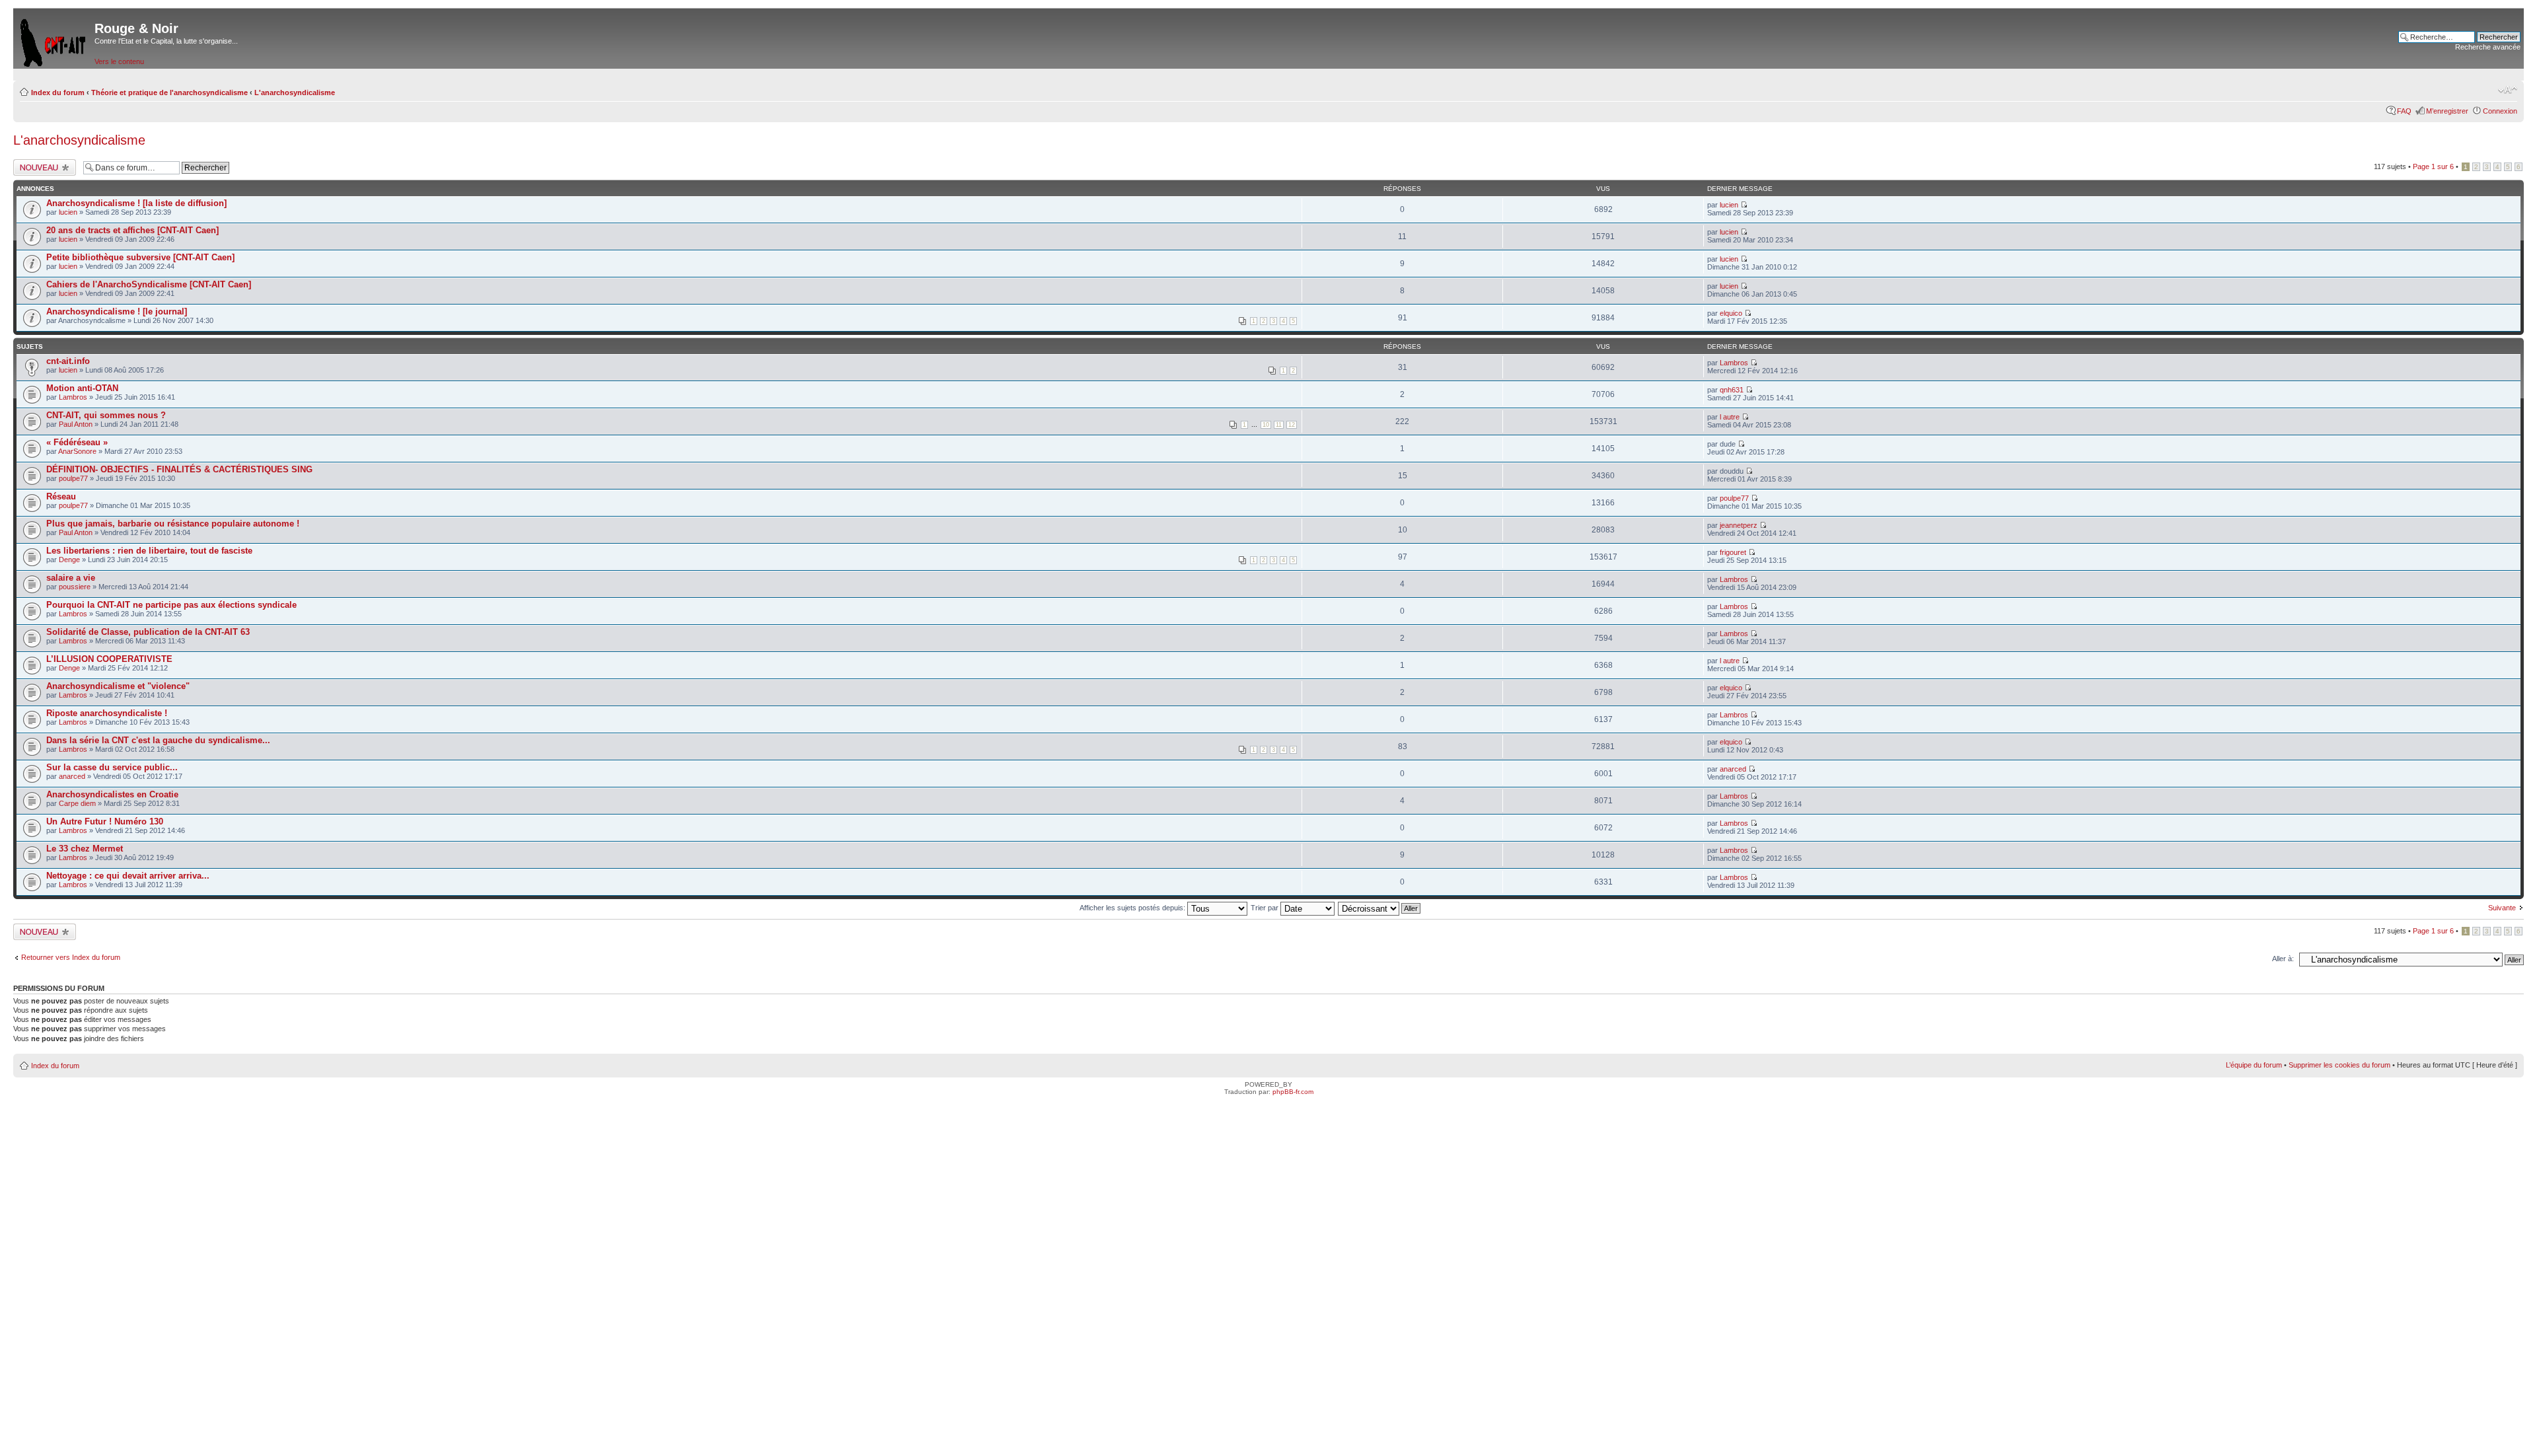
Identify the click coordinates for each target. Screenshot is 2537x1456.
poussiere (75, 587)
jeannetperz (1739, 525)
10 (1266, 425)
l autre (1730, 417)
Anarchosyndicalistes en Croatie (112, 794)
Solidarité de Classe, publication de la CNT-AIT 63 (148, 632)
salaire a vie (71, 578)
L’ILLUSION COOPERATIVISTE (109, 659)
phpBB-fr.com (1293, 1092)
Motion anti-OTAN (82, 388)
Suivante (2502, 908)
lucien (68, 212)
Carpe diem (77, 803)
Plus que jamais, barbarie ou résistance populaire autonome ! (173, 524)
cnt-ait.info (68, 361)
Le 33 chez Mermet (85, 849)
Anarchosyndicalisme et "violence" (118, 686)
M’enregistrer (2447, 111)
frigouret (1733, 552)
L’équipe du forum (2254, 1065)
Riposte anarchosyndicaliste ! (107, 713)
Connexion (2500, 111)
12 (1292, 425)
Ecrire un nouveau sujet (43, 167)
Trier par (1266, 908)
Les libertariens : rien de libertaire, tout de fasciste (149, 551)
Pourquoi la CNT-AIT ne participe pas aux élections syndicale (171, 605)
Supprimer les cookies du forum (2339, 1065)
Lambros (1734, 363)
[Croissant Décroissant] (1380, 908)
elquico (1731, 313)
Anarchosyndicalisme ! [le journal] (117, 311)
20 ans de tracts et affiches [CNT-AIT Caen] (132, 230)
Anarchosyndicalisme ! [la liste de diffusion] (136, 203)
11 (1279, 425)
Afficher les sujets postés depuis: (1133, 908)
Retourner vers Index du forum (71, 957)
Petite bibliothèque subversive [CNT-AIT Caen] (140, 257)
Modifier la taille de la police (2508, 90)
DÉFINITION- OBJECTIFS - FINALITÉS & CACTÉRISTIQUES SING (179, 469)
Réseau (61, 496)
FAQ (2404, 111)
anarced (72, 776)
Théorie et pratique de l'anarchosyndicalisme (169, 92)
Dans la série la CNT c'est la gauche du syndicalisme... (158, 740)
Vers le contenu (119, 61)
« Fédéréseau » (77, 442)
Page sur (2433, 166)
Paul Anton (76, 424)
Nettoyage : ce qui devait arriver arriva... (128, 876)
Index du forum (58, 92)
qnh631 (1732, 390)
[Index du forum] (54, 40)
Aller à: (2283, 959)
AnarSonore (77, 451)
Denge (69, 560)
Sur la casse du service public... (112, 767)
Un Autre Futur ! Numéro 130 (105, 821)
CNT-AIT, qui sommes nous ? (106, 415)
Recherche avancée (2488, 47)
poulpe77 (73, 478)
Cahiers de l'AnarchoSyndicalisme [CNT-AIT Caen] (149, 284)
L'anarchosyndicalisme (295, 92)
